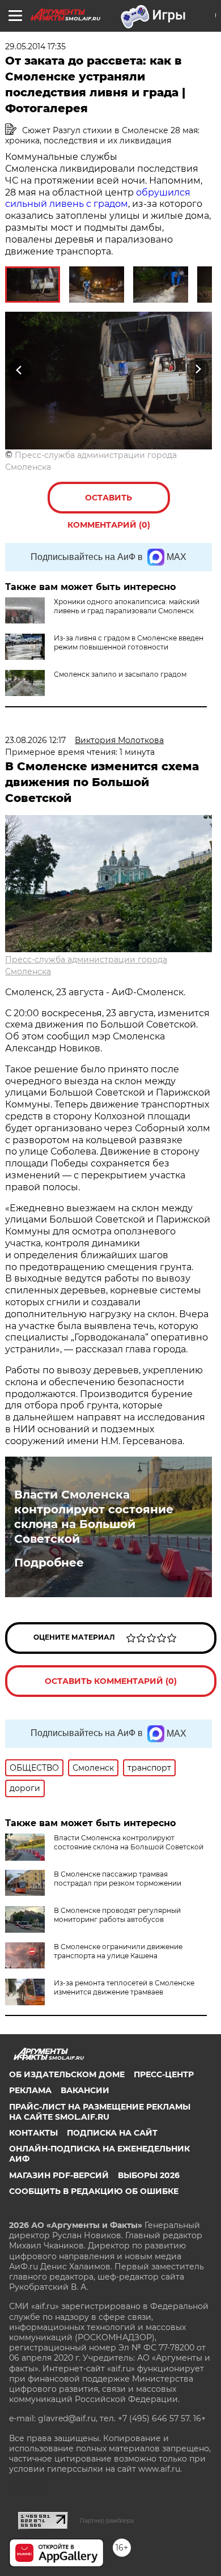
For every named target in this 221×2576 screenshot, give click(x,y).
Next (198, 370)
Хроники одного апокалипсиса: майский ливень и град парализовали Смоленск (127, 606)
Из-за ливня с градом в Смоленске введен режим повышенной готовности (129, 642)
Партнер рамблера (107, 2520)
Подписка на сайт (112, 2133)
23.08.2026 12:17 (35, 740)
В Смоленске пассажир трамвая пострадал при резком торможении (118, 1879)
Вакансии (85, 2090)
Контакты (33, 2133)
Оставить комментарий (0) (109, 503)
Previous (18, 370)
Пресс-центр (164, 2074)
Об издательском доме (67, 2074)
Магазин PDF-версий (59, 2175)
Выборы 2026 (149, 2175)
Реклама (30, 2090)
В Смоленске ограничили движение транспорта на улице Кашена (118, 1951)
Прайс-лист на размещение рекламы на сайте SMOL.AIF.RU (100, 2112)
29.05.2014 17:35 (35, 46)
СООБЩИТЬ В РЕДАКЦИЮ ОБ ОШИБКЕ (94, 2191)
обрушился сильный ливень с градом (98, 198)
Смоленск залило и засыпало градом (120, 674)
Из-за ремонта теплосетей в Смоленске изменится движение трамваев (124, 1987)
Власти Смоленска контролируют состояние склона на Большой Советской (94, 1517)
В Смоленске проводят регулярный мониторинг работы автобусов (117, 1915)
